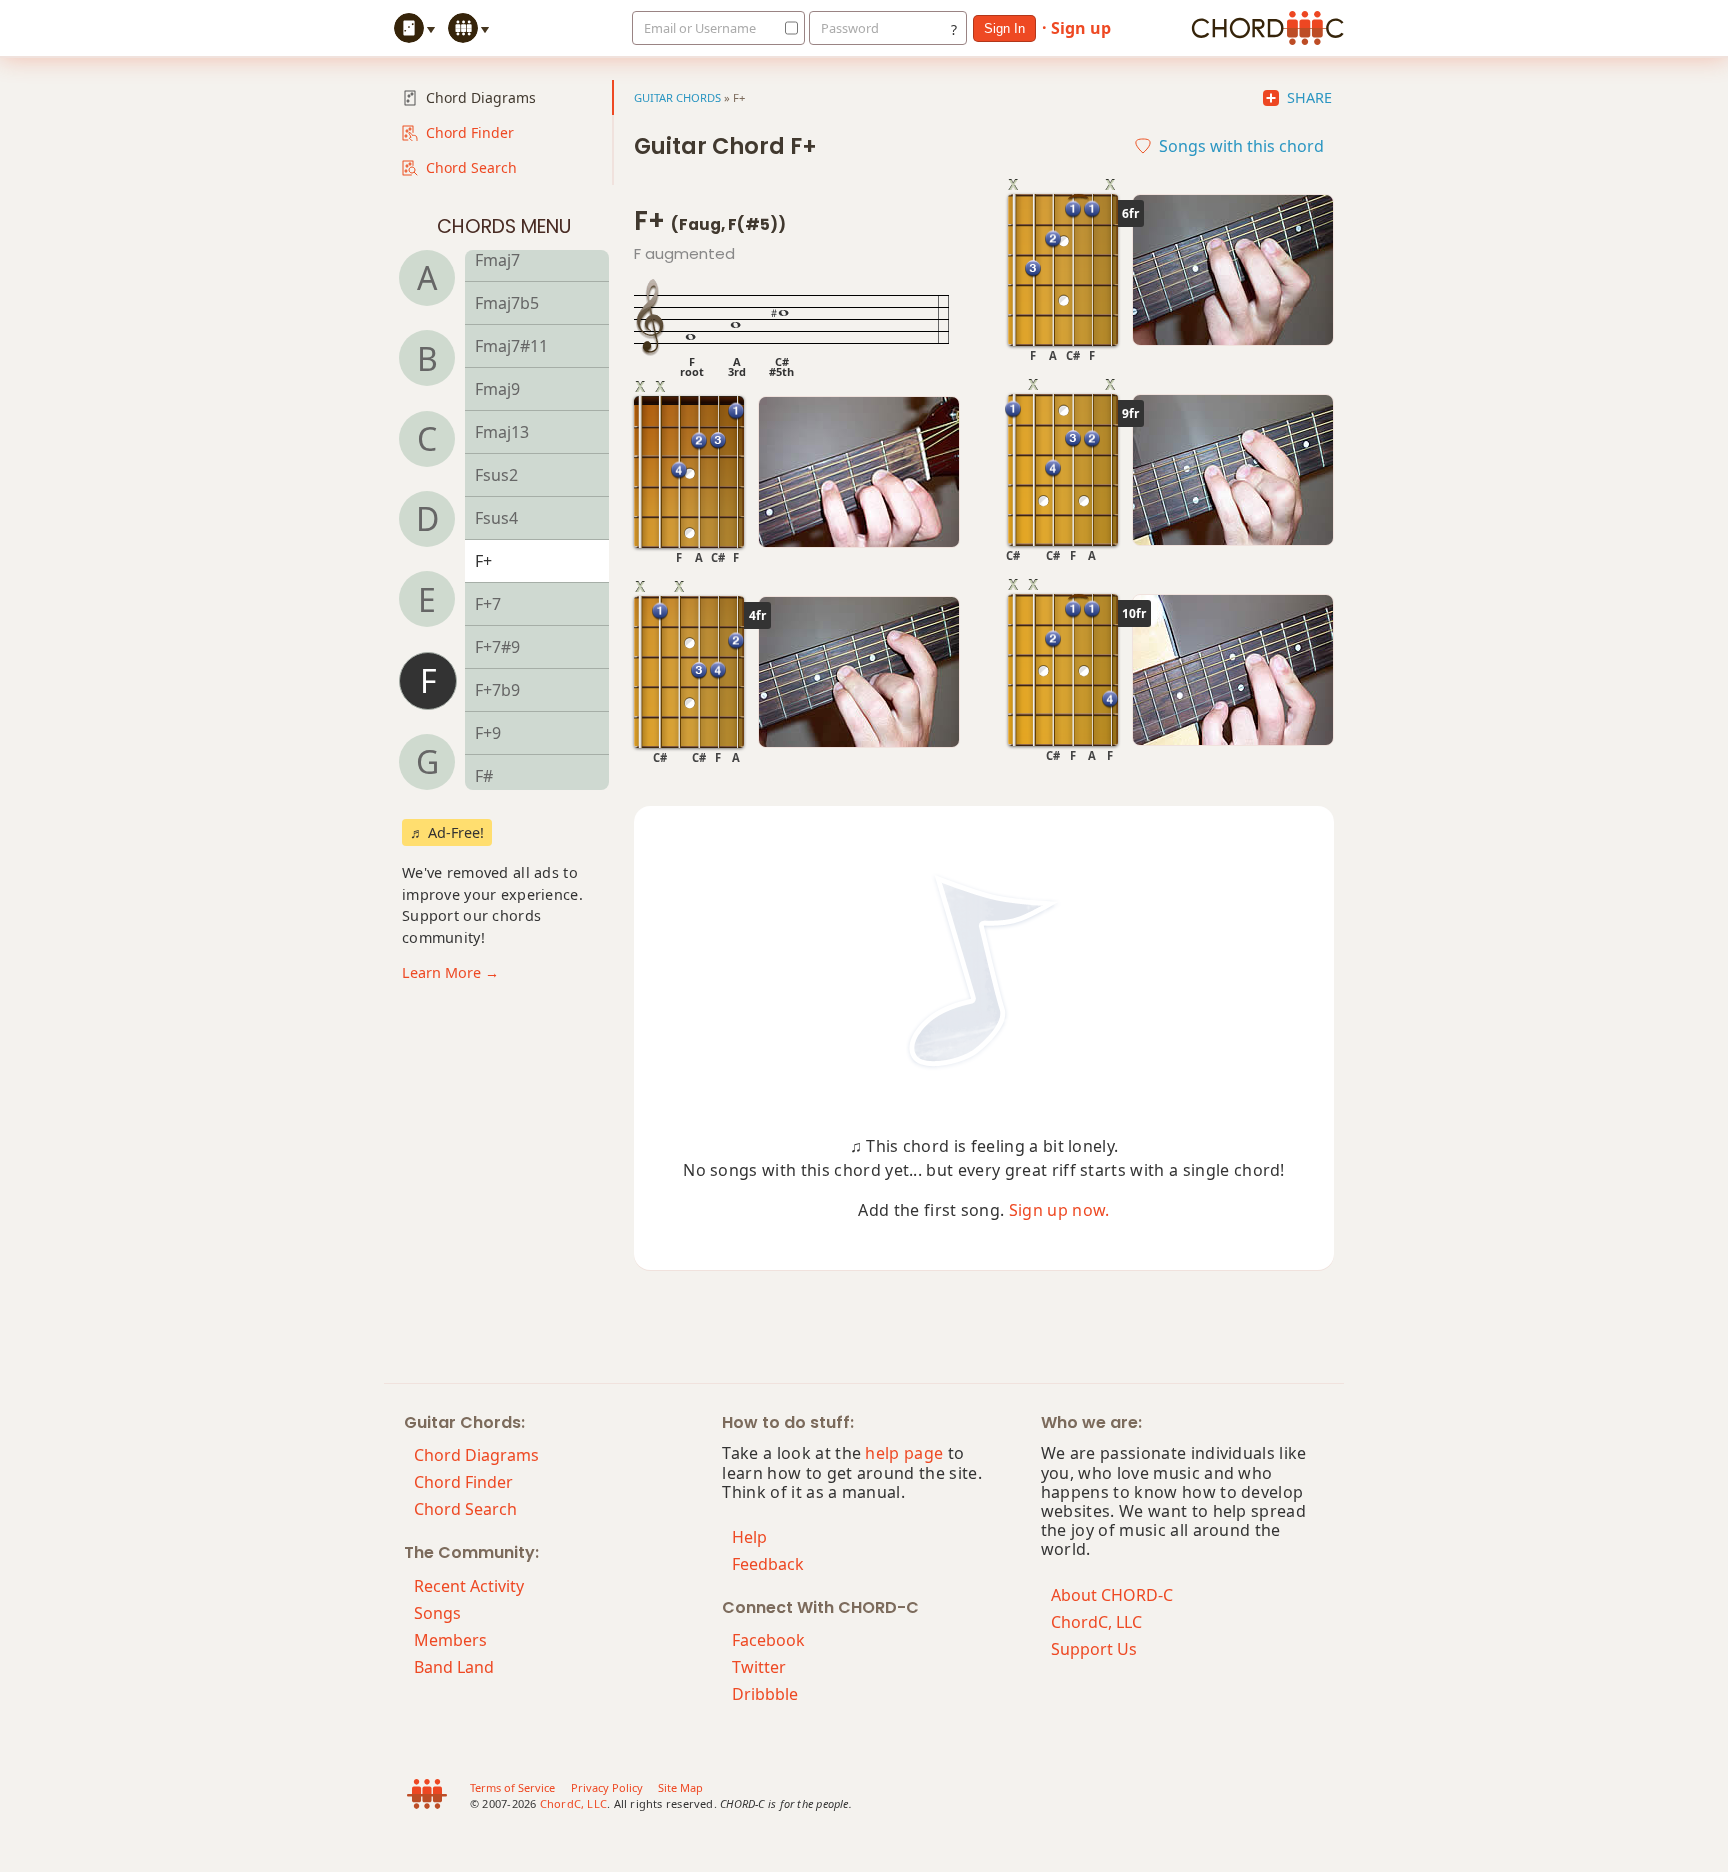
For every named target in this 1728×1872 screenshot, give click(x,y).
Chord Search (471, 167)
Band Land (454, 1667)
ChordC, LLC (1096, 1622)
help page (904, 1453)
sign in (1004, 28)
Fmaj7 (497, 260)
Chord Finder (470, 132)
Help (749, 1537)
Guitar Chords (677, 97)
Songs (437, 1613)
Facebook (768, 1640)
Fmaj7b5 (507, 303)
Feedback (768, 1564)
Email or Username (700, 28)
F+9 (488, 733)
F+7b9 (497, 690)
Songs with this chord (1241, 146)
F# (484, 776)
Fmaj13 (502, 432)
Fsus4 (496, 518)
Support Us (1094, 1649)
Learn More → (450, 972)
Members (450, 1640)
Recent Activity (469, 1586)
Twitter (759, 1667)
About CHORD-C (1112, 1595)
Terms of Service (512, 1787)
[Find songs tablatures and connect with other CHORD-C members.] (471, 28)
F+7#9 (497, 647)
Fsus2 (496, 475)
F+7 (488, 604)
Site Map (680, 1787)
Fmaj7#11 (511, 346)
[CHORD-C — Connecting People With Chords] (1267, 28)
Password (850, 28)
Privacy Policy (607, 1787)
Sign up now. (1059, 1210)
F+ (483, 561)
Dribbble (765, 1694)
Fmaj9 (497, 389)
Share (1309, 98)
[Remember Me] (786, 28)
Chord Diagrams (481, 97)
